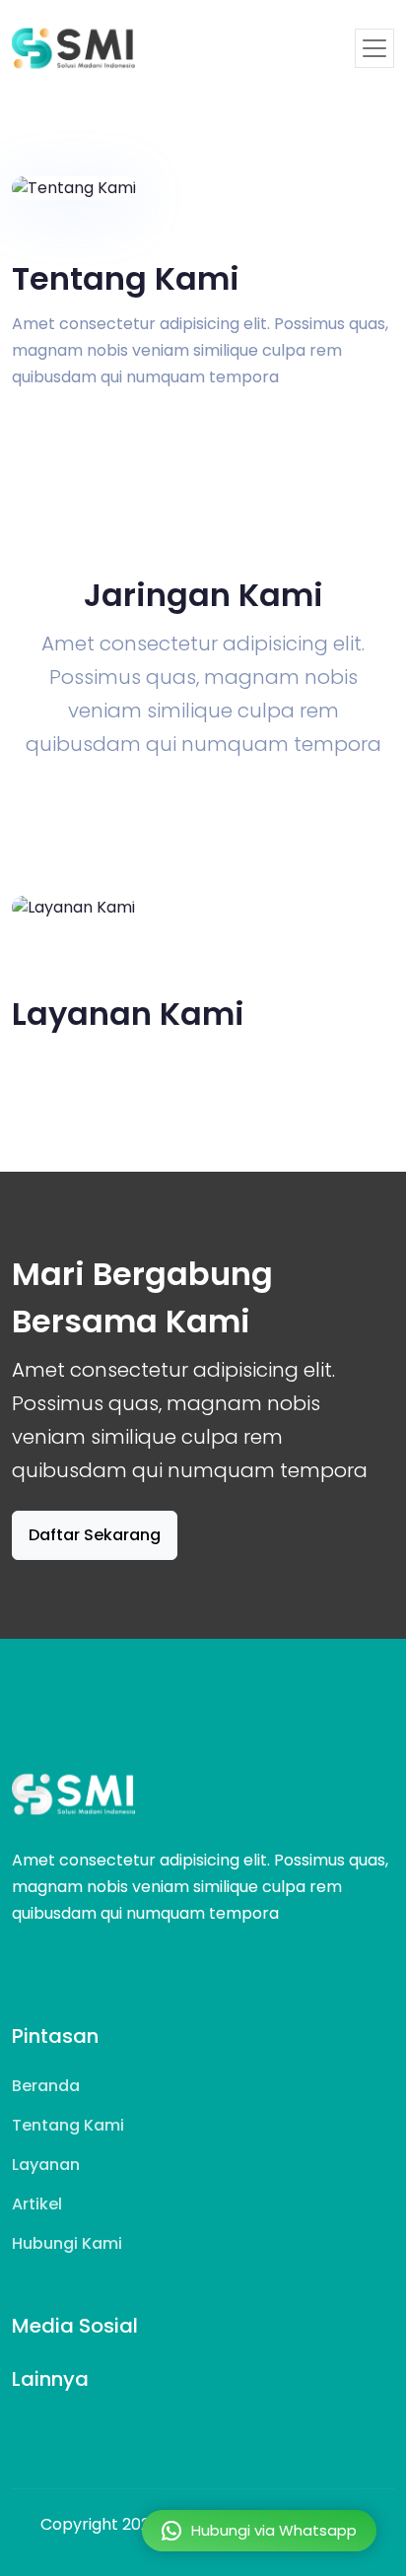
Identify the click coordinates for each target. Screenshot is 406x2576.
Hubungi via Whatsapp (274, 2530)
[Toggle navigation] (374, 48)
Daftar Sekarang (95, 1535)
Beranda (46, 2086)
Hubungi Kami (67, 2243)
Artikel (37, 2204)
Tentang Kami (68, 2125)
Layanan (46, 2165)
